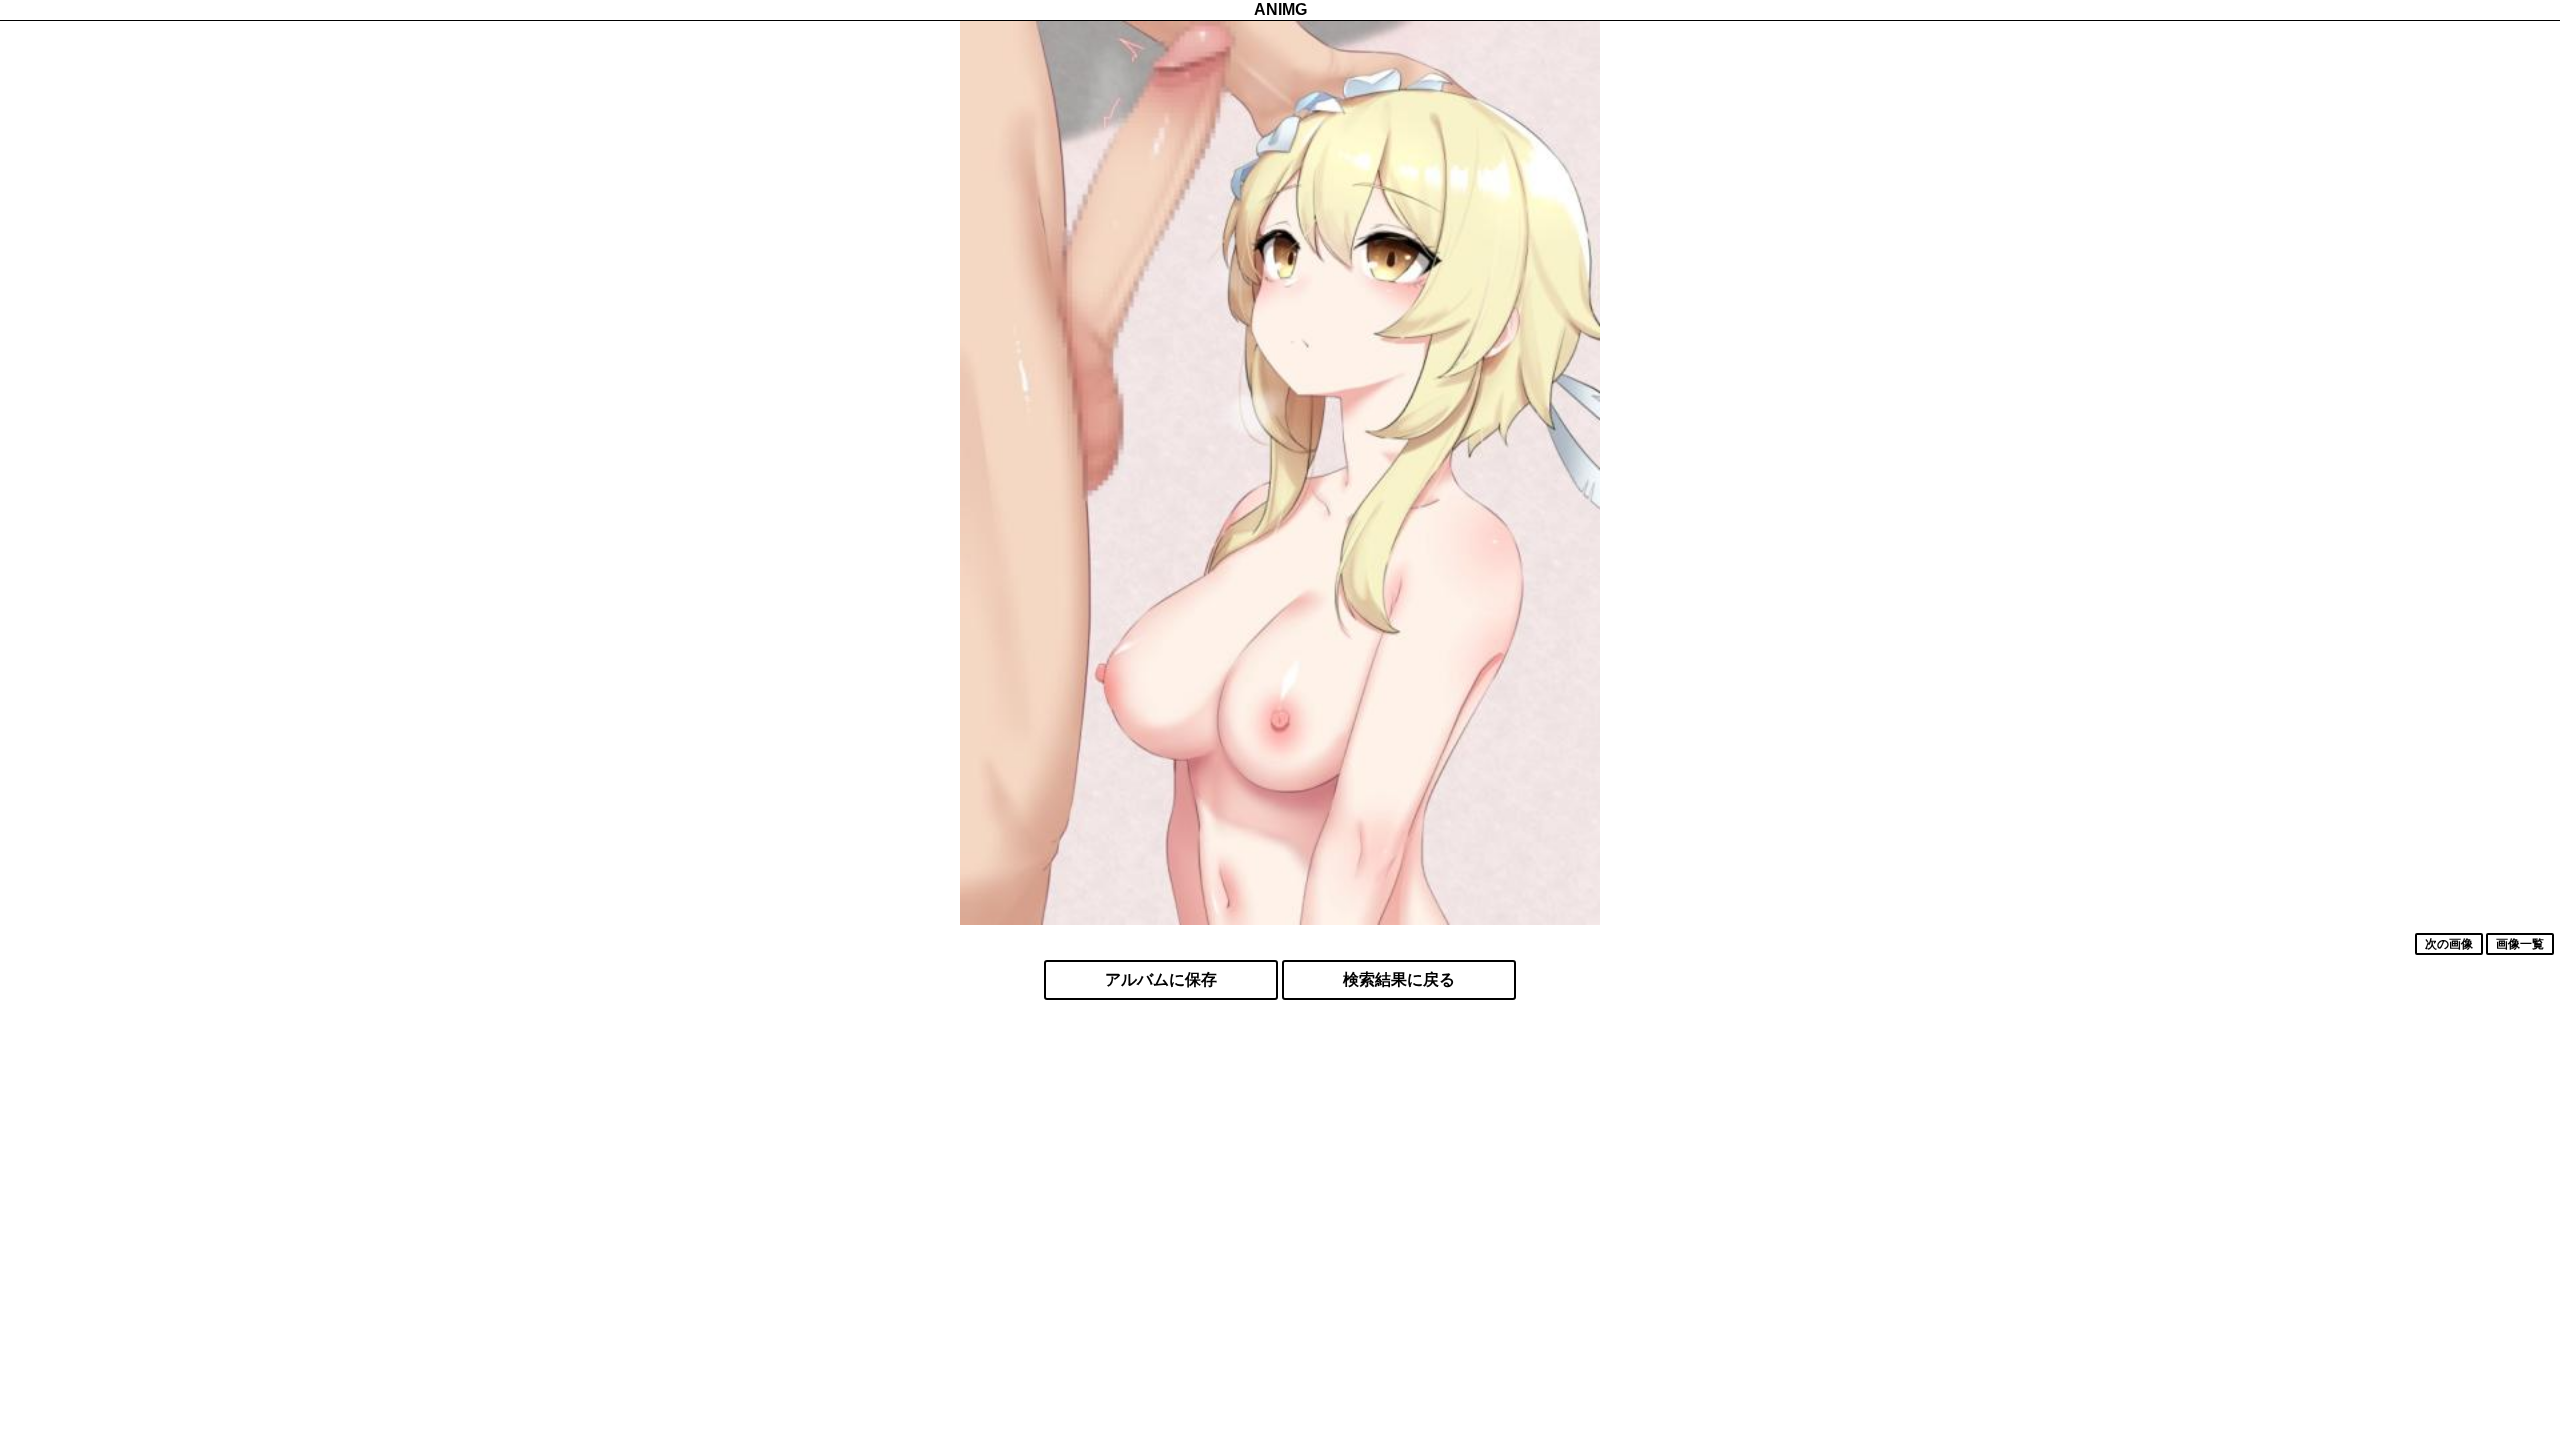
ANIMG (1280, 9)
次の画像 (2449, 944)
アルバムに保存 (1161, 979)
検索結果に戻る (1399, 979)
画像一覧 (2520, 944)
